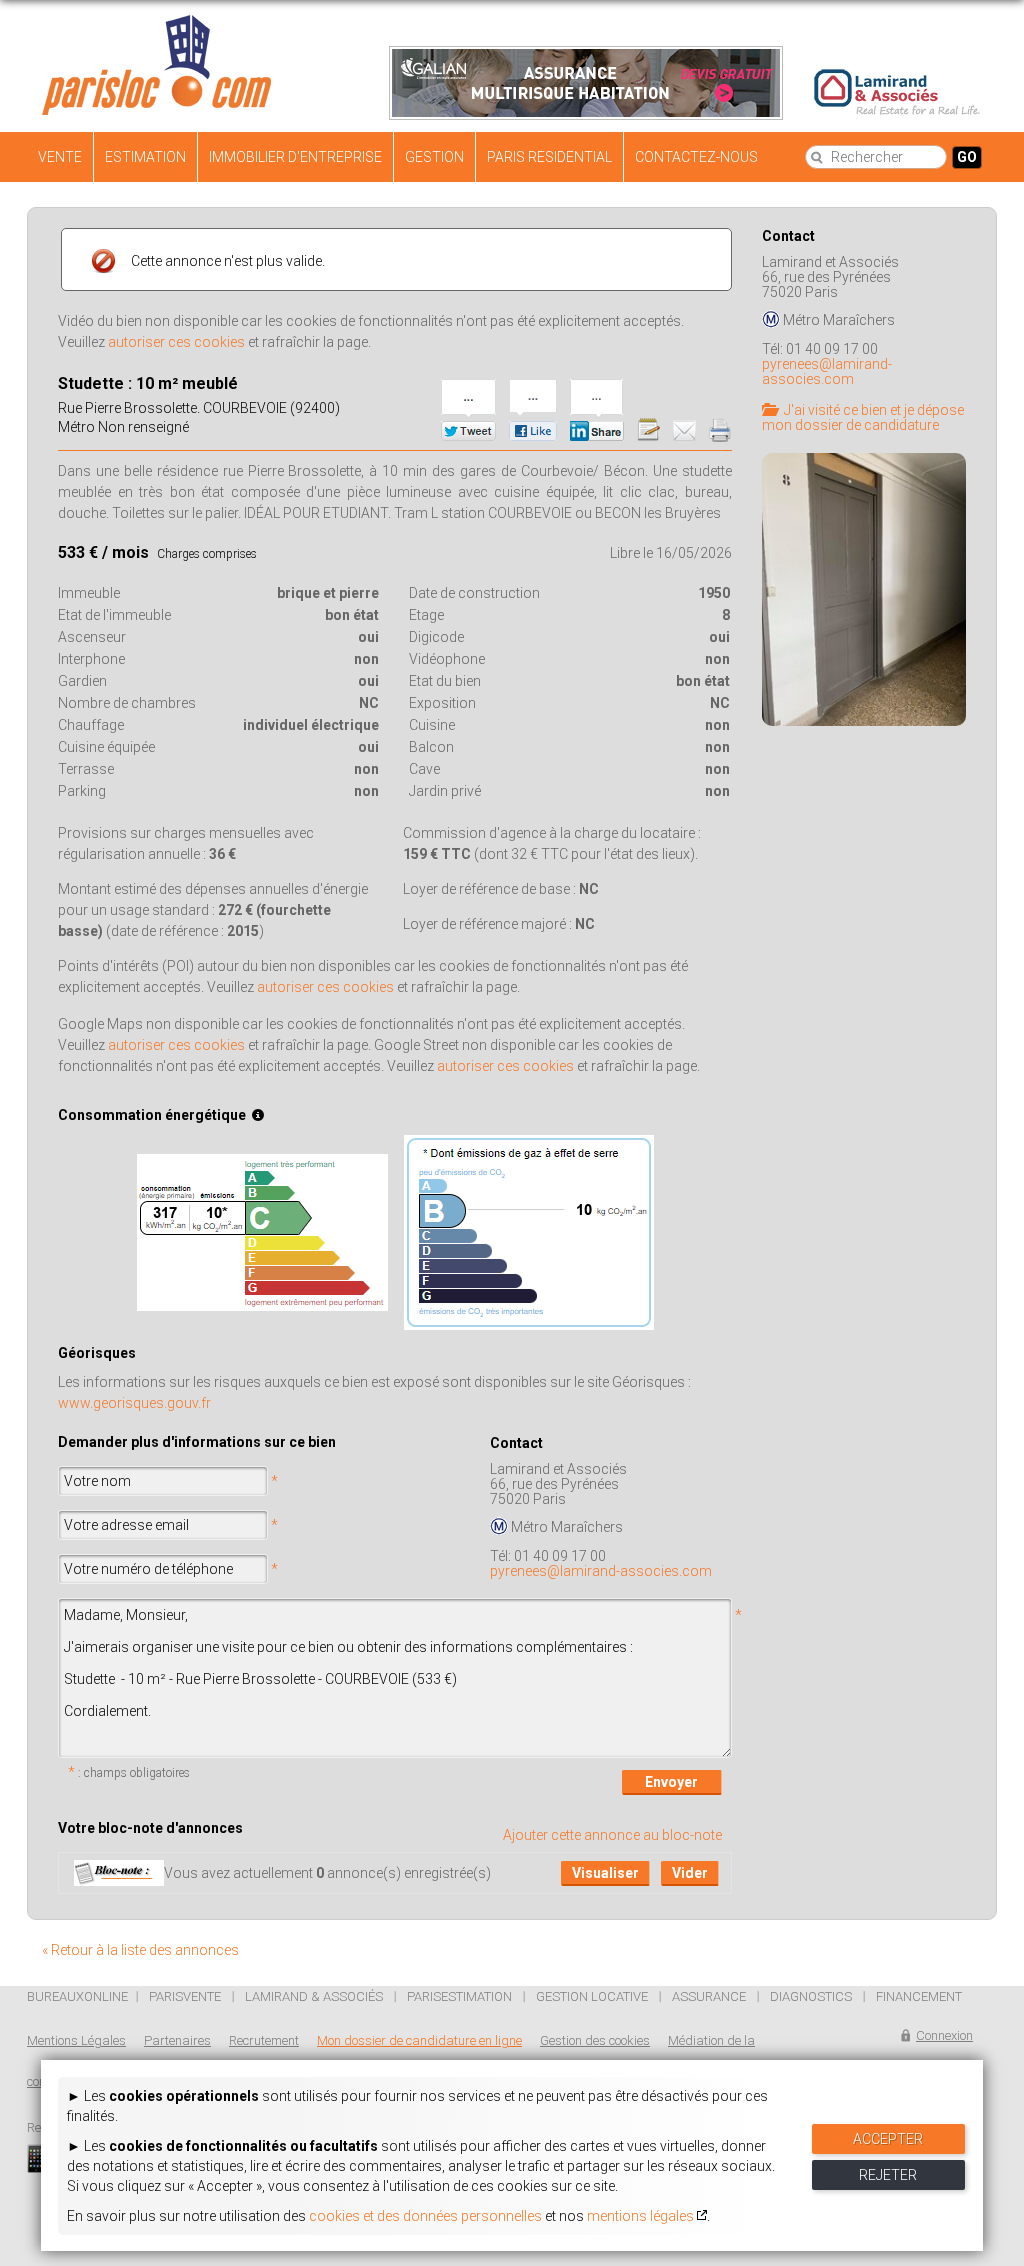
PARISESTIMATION (459, 1996)
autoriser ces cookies (176, 342)
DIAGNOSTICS (811, 1996)
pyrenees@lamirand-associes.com (601, 1571)
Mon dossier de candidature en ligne (419, 2040)
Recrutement (264, 2040)
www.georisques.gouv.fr (134, 1403)
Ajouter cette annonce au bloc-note (612, 1835)
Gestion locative (592, 1996)
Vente (60, 157)
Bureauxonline (77, 1996)
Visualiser (605, 1873)
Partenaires (177, 2040)
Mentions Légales (76, 2040)
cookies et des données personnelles (425, 2216)
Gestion (434, 157)
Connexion (944, 2035)
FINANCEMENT (919, 1996)
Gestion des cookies (595, 2040)
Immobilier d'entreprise (295, 157)
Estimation (145, 157)
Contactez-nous (696, 157)
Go (967, 157)
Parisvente (185, 1996)
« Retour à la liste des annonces (140, 1950)
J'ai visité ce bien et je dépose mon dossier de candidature (863, 417)
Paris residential (549, 157)
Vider (690, 1873)
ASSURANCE (709, 1996)
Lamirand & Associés (314, 1996)
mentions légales (640, 2216)
